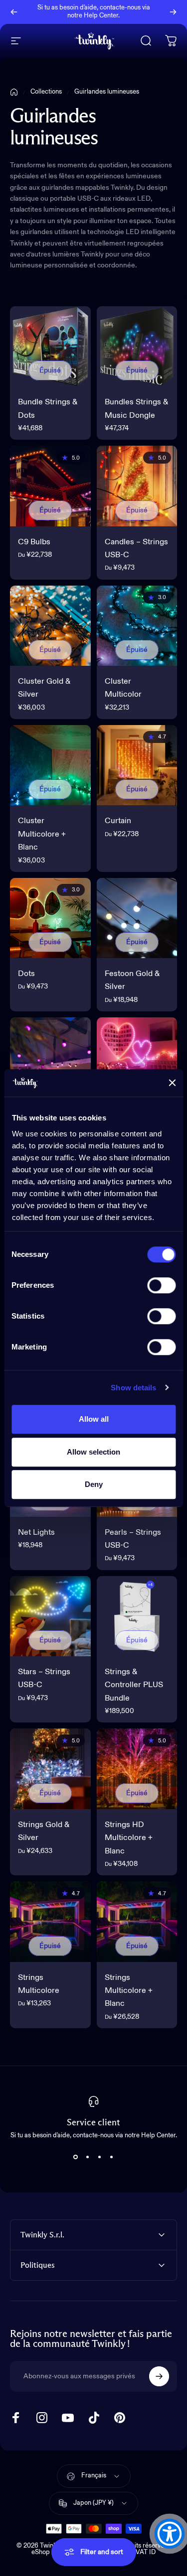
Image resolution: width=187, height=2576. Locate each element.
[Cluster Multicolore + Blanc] (50, 765)
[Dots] (50, 918)
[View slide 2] (88, 2157)
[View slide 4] (112, 2157)
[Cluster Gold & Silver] (50, 626)
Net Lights (36, 1533)
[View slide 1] (76, 2157)
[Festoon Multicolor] (50, 1058)
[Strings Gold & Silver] (50, 1769)
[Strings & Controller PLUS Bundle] (137, 1616)
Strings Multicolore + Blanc (129, 1991)
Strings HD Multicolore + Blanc (129, 1838)
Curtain (118, 821)
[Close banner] (172, 1083)
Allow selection (93, 1452)
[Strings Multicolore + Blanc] (137, 1922)
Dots (26, 974)
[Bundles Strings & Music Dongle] (137, 347)
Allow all (94, 1419)
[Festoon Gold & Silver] (137, 918)
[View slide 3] (100, 2157)
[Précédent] (14, 12)
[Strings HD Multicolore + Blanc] (137, 1769)
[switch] (161, 1285)
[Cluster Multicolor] (137, 626)
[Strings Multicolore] (50, 1922)
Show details (133, 1388)
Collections (46, 92)
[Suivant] (173, 12)
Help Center (101, 16)
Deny (94, 1484)
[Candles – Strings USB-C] (137, 486)
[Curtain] (137, 765)
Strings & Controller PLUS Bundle (134, 1685)
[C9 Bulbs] (50, 486)
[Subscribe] (159, 2376)
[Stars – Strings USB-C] (50, 1616)
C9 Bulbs (34, 542)
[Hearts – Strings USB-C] (137, 1058)
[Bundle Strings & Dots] (50, 347)
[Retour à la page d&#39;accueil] (14, 92)
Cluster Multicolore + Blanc (42, 834)
